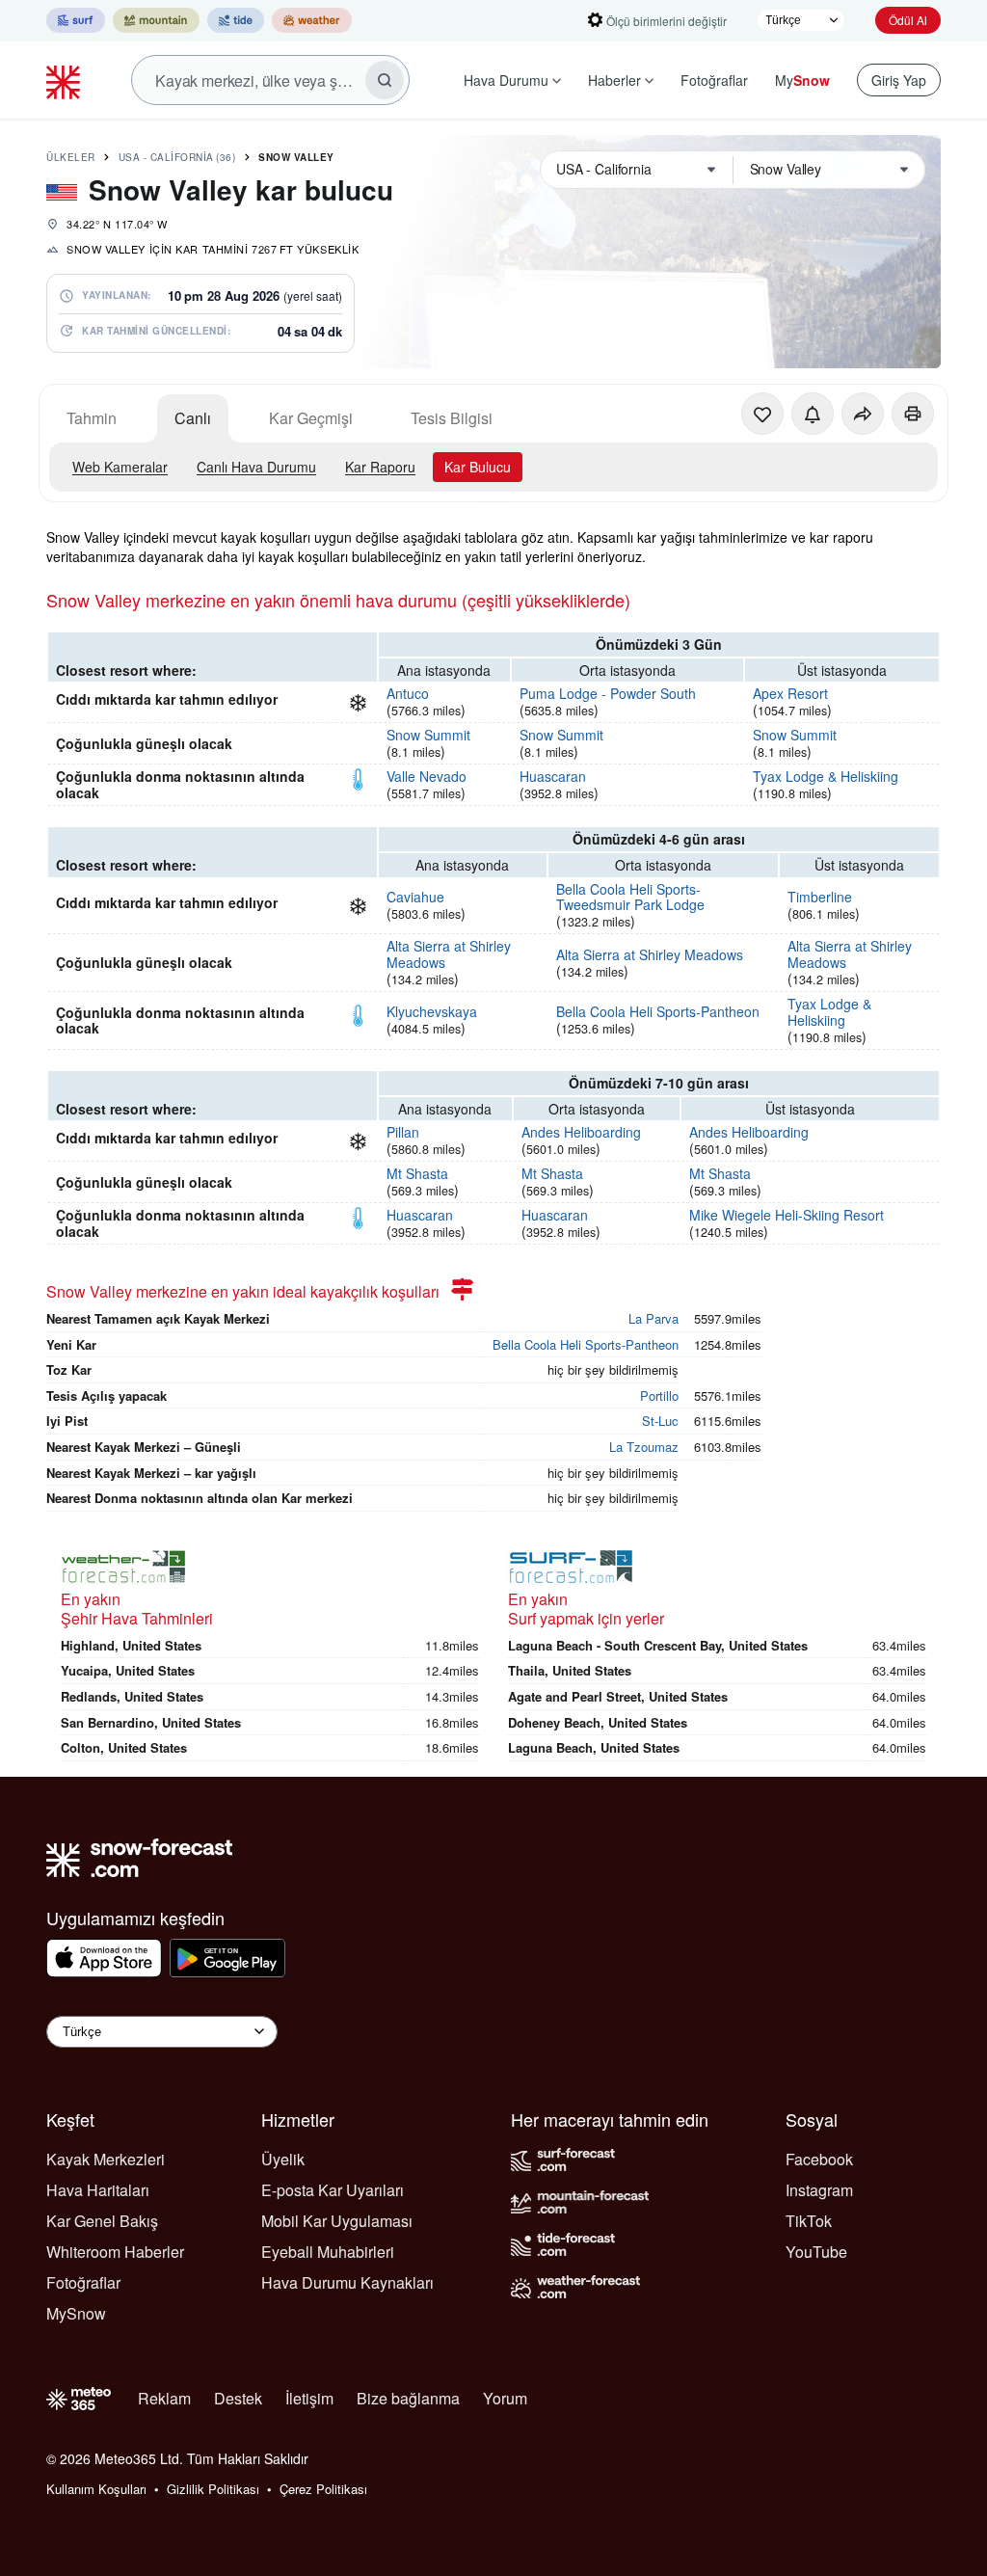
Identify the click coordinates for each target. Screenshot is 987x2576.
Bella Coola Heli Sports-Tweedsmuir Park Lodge (630, 897)
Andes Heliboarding (581, 1132)
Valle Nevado (427, 776)
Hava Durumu (506, 80)
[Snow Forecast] (66, 80)
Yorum (505, 2398)
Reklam (164, 2398)
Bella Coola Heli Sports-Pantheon (658, 1011)
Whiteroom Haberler (115, 2252)
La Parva (654, 1318)
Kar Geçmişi (311, 418)
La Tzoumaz (644, 1447)
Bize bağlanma (408, 2398)
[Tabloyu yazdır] (913, 414)
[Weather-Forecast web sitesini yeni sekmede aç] (312, 20)
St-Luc (660, 1421)
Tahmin (92, 418)
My (802, 80)
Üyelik (283, 2159)
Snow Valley (296, 157)
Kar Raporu (380, 467)
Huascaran (553, 776)
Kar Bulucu (478, 467)
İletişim (309, 2398)
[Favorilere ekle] (762, 414)
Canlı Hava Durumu (256, 467)
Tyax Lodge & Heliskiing (826, 776)
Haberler (614, 80)
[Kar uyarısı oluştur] (813, 414)
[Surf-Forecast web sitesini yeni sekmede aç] (76, 20)
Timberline (820, 897)
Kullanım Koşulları (96, 2489)
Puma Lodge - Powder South (608, 693)
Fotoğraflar (714, 80)
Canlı (193, 418)
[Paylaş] (863, 414)
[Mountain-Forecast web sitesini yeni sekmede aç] (156, 20)
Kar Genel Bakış (102, 2221)
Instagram (819, 2190)
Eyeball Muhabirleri (328, 2252)
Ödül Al (908, 20)
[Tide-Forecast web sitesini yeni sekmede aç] (236, 20)
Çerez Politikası (323, 2489)
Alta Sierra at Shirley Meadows (449, 954)
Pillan (403, 1132)
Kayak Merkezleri (106, 2159)
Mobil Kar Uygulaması (337, 2221)
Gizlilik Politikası (213, 2489)
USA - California (177, 157)
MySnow (76, 2313)
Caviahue (415, 897)
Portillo (659, 1395)
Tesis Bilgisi (452, 418)
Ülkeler (71, 157)
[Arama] (385, 80)
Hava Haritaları (98, 2190)
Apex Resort (790, 693)
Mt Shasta (417, 1173)
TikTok (809, 2221)
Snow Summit (428, 735)
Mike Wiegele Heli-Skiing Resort (787, 1215)
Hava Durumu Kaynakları (347, 2282)
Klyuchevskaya (432, 1011)
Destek (238, 2398)
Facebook (819, 2159)
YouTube (816, 2252)
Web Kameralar (120, 467)
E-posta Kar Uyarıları (333, 2190)
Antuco (408, 693)
